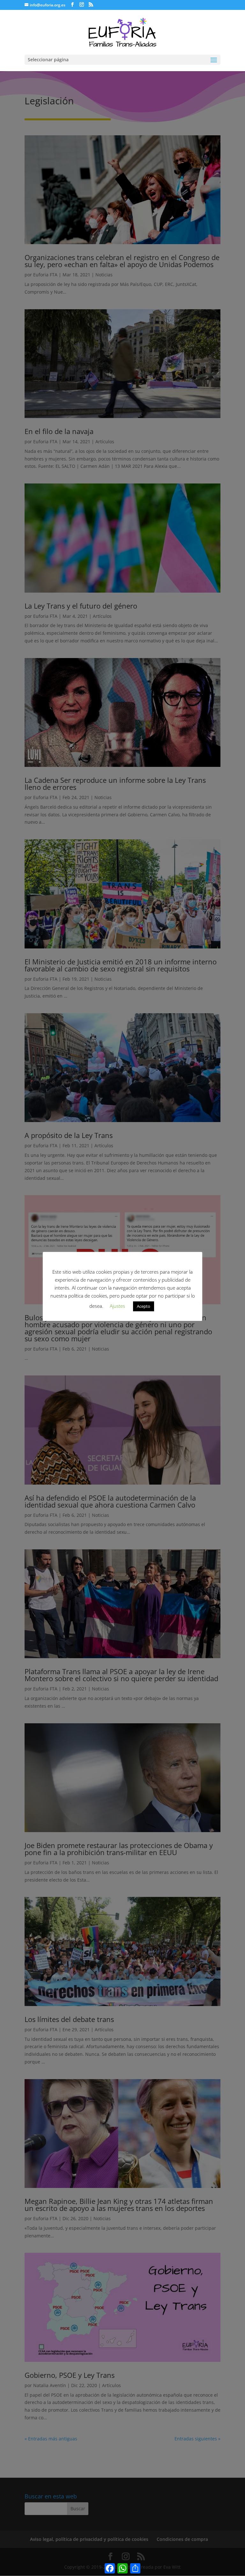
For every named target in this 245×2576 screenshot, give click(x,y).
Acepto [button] (144, 1306)
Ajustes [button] (117, 1306)
